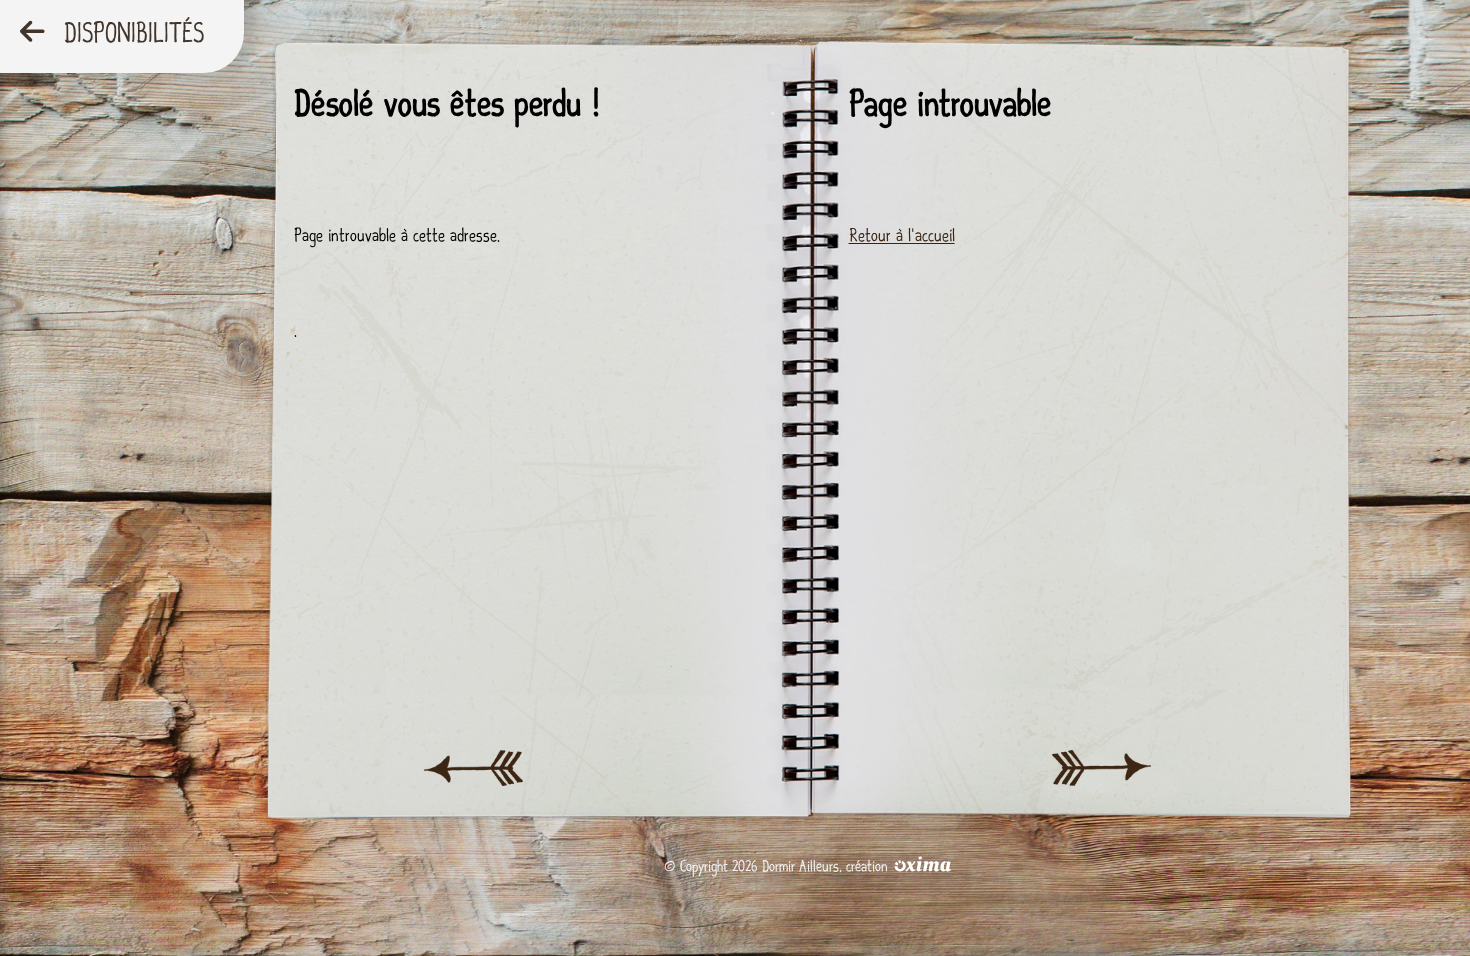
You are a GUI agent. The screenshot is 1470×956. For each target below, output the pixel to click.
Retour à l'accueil (902, 235)
